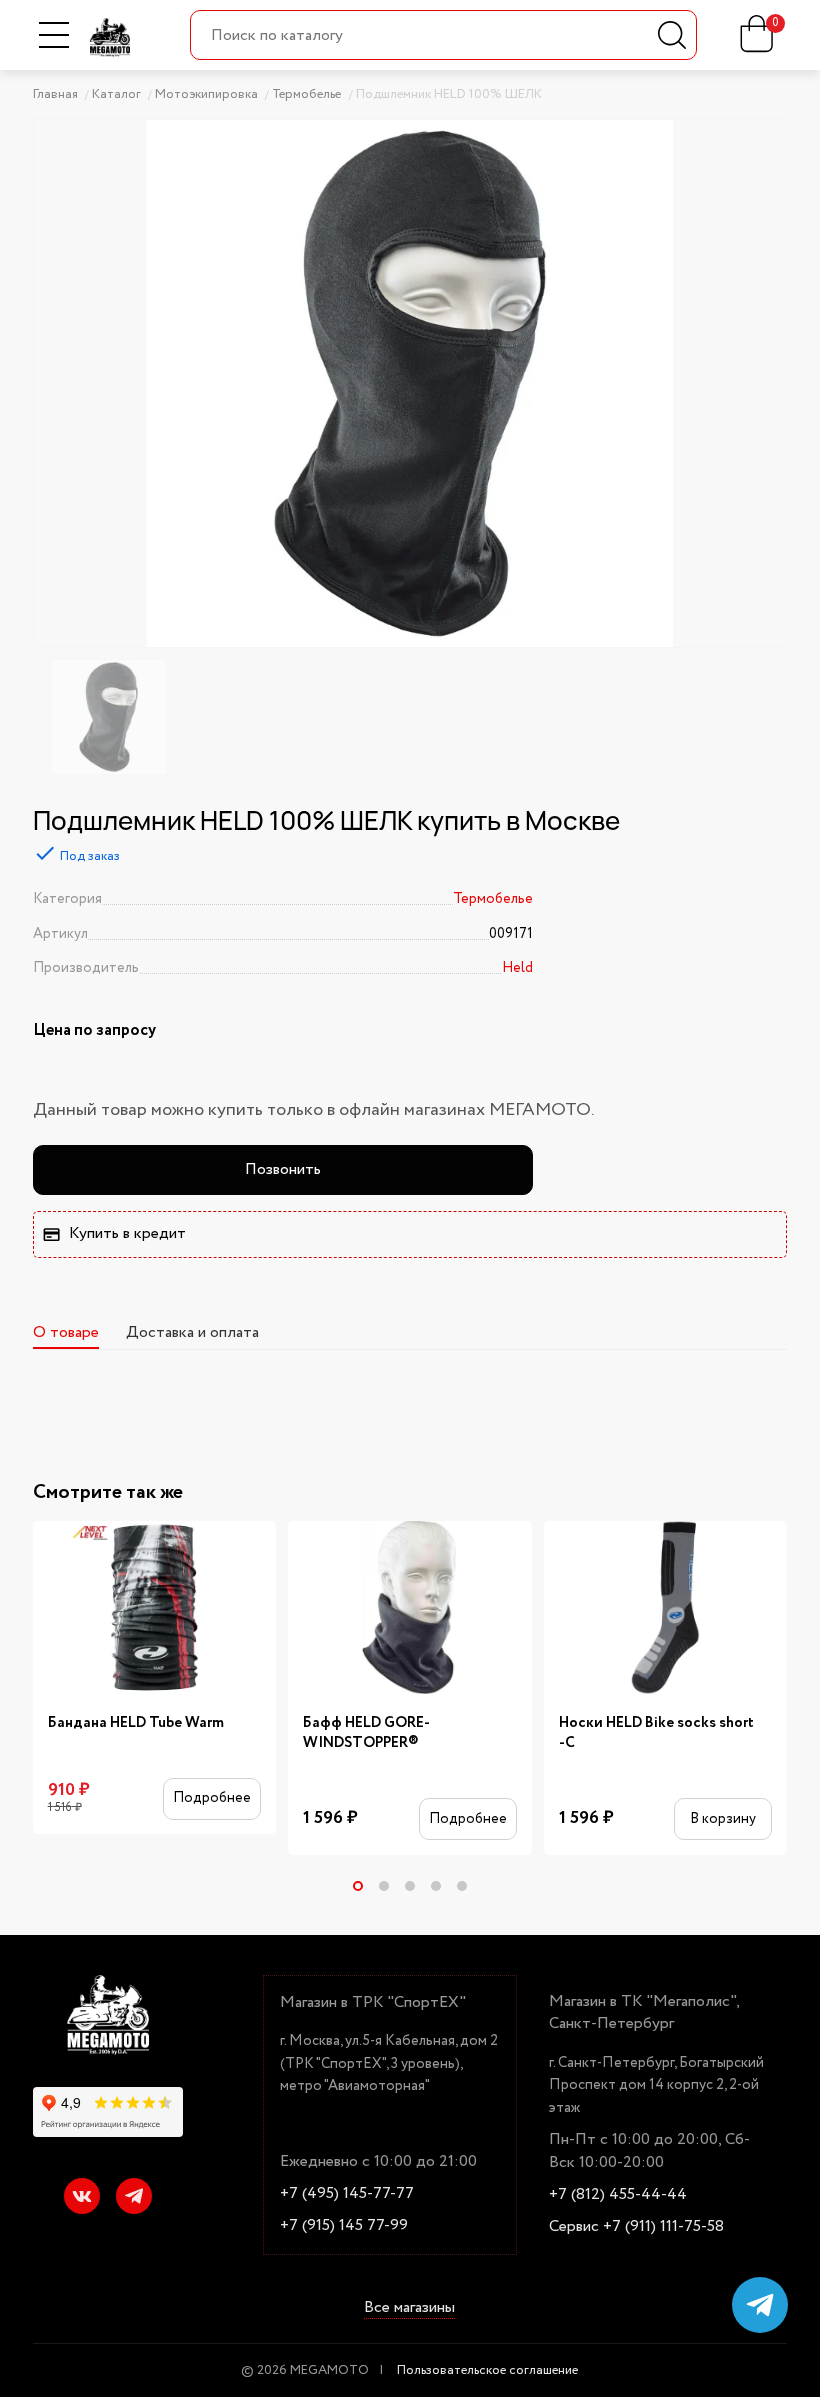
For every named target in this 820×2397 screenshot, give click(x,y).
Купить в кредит (127, 1233)
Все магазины (409, 2309)
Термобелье (493, 899)
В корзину (723, 1819)
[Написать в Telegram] (760, 2305)
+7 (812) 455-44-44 (618, 2195)
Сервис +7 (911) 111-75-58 (636, 2227)
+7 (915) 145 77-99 (344, 2226)
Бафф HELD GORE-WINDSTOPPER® (366, 1733)
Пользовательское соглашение (487, 2370)
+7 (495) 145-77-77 (347, 2194)
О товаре (66, 1332)
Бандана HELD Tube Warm (136, 1723)
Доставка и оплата (192, 1332)
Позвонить (283, 1169)
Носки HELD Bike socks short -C (656, 1733)
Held (517, 968)
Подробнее (212, 1798)
